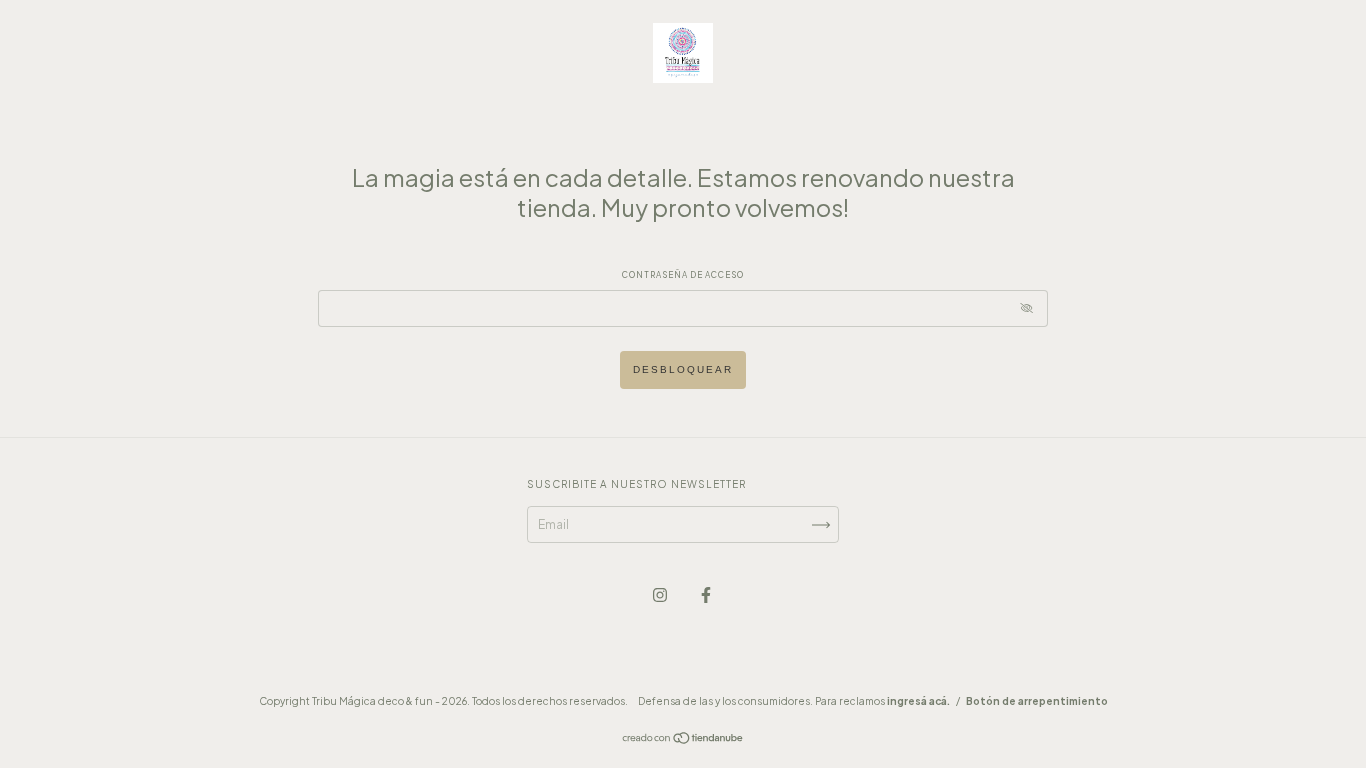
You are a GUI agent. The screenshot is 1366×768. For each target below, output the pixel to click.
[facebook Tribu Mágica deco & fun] (706, 594)
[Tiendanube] (683, 740)
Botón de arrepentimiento (1037, 701)
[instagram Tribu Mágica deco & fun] (661, 594)
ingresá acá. (918, 701)
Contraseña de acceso (683, 275)
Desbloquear (683, 369)
